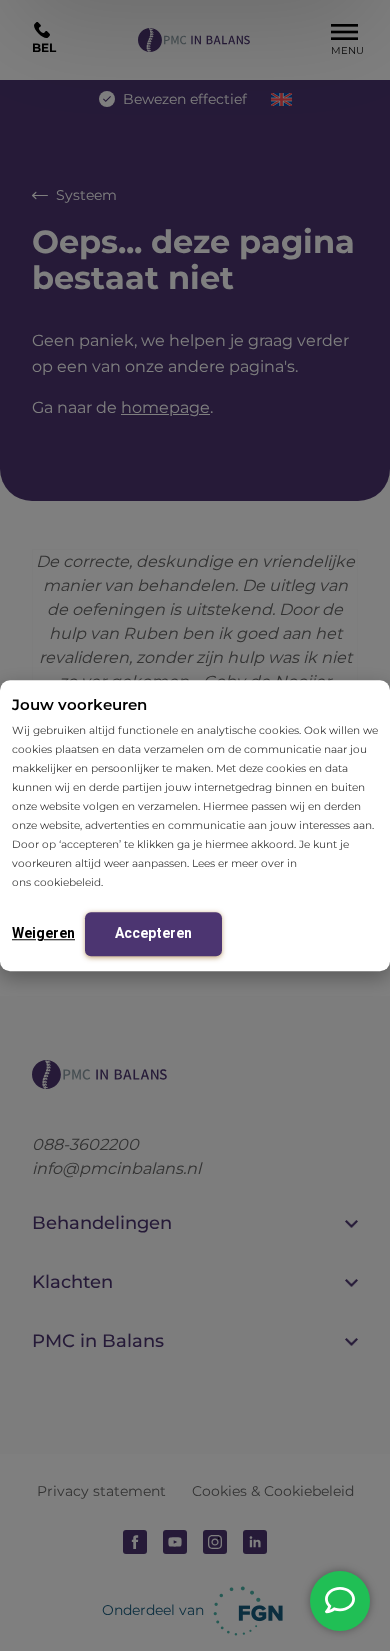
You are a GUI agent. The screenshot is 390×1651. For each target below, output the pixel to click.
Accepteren (153, 933)
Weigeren (43, 933)
